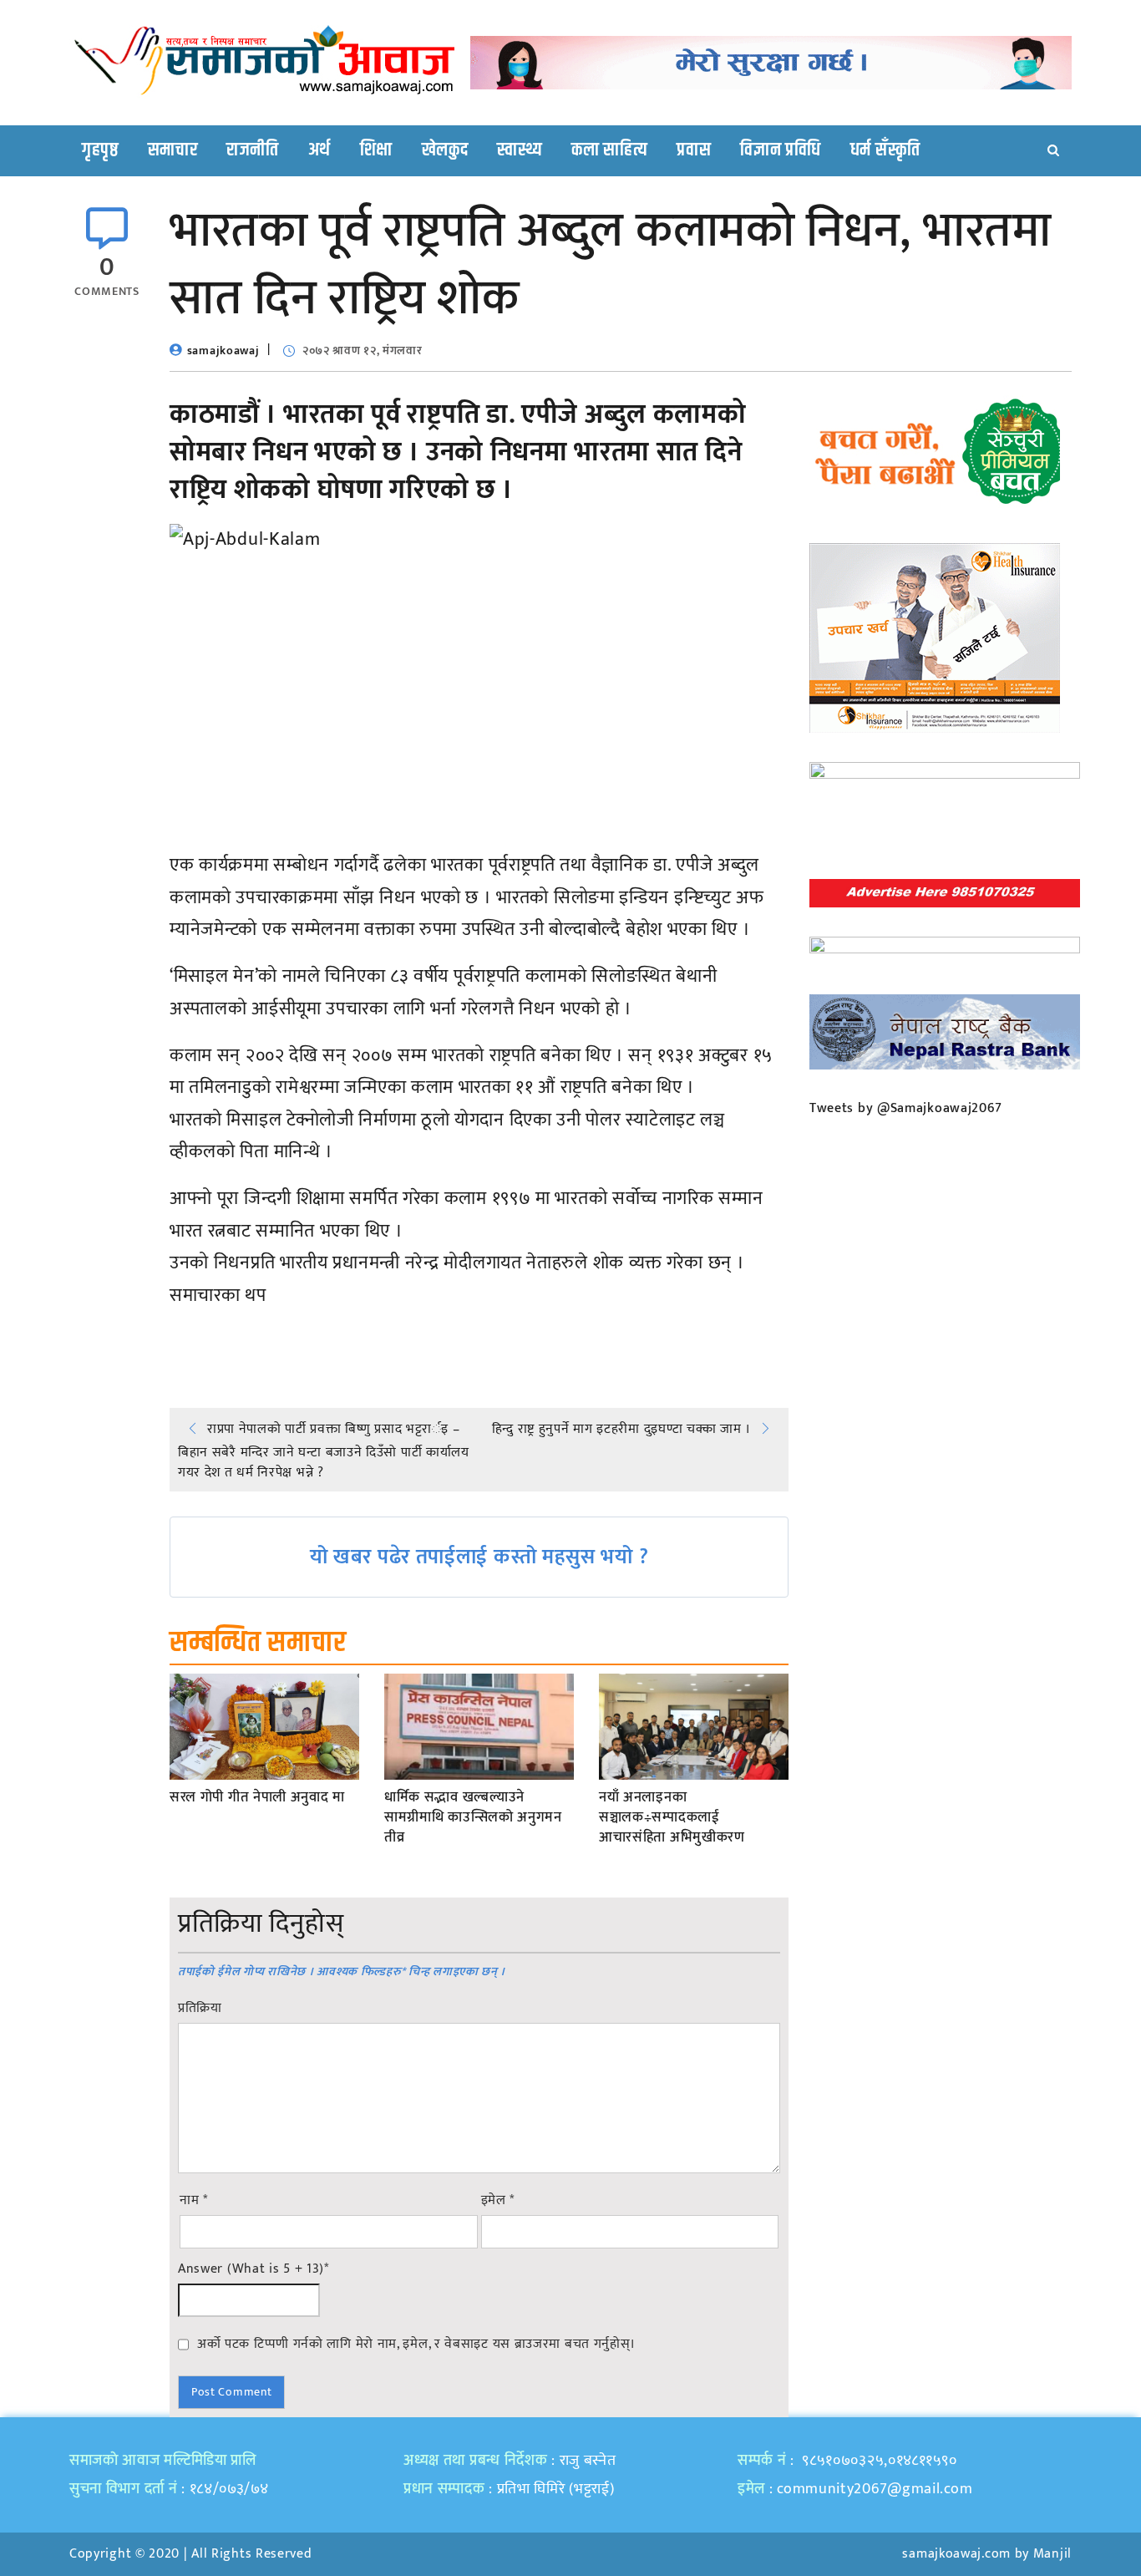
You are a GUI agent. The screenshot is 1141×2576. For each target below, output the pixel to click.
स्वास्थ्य (520, 150)
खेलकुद (445, 150)
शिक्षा (376, 150)
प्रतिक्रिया (200, 2009)
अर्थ (319, 150)
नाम (194, 2201)
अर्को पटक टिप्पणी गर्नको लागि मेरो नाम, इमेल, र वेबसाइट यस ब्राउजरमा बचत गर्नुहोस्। (416, 2344)
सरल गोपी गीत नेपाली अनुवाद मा (257, 1798)
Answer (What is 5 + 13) (254, 2269)
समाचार (173, 150)
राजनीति (253, 150)
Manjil (1052, 2554)
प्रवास (694, 150)
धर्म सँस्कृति (885, 150)
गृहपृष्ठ (100, 150)
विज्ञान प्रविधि (781, 150)
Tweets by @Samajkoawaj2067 (906, 1108)
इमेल (498, 2201)
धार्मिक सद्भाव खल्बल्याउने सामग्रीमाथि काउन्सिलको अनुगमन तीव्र (473, 1818)
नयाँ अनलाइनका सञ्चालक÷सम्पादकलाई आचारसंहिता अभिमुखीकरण (672, 1818)
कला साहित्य (609, 150)
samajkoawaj (223, 351)
